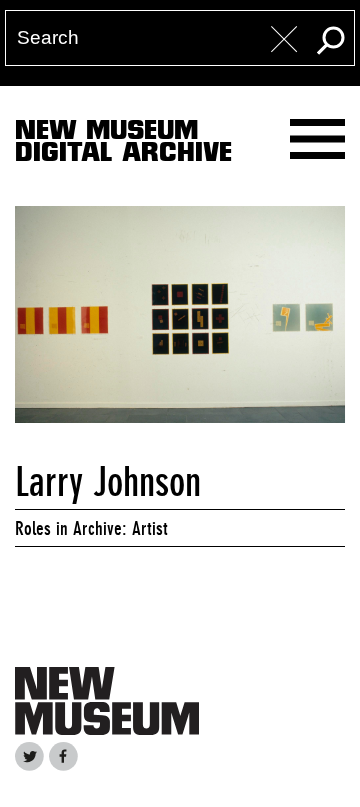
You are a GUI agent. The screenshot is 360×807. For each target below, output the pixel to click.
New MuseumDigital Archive (123, 145)
